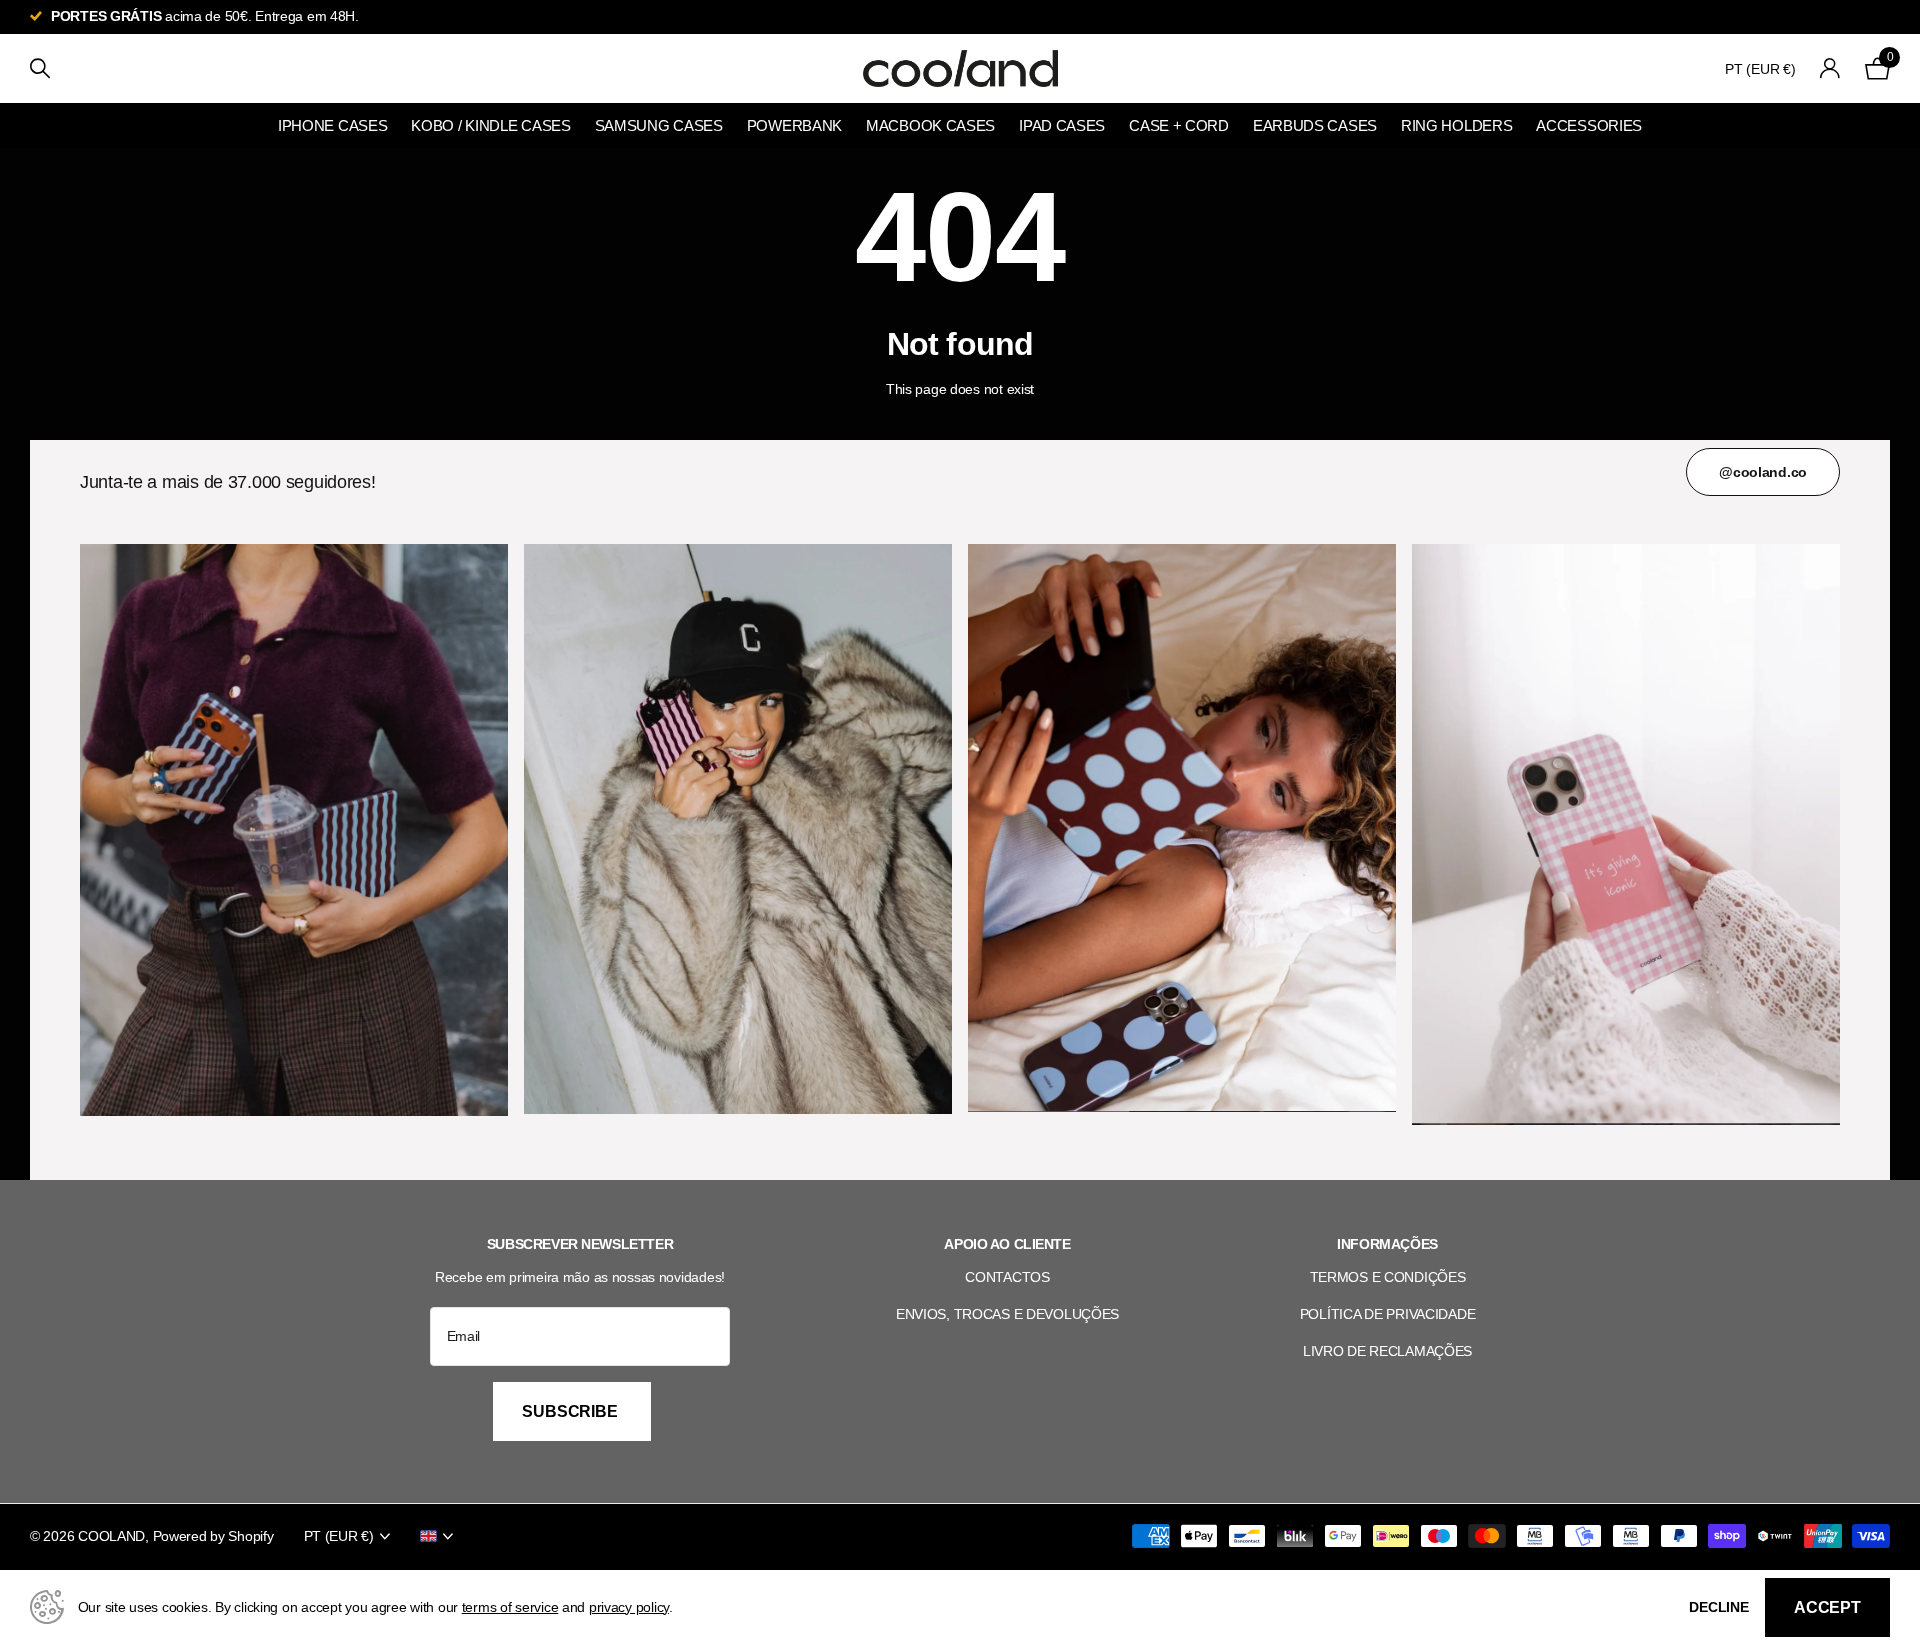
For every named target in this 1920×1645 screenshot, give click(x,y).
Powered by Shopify (213, 1536)
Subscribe (571, 1411)
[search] (40, 68)
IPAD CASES (1062, 125)
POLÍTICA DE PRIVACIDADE (1388, 1314)
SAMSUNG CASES (659, 125)
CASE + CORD (1179, 125)
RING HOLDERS (1456, 125)
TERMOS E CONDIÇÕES (1388, 1277)
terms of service (510, 1607)
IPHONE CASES (332, 125)
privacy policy (629, 1607)
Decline (1719, 1607)
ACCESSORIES (1589, 125)
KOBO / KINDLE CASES (490, 125)
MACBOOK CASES (930, 125)
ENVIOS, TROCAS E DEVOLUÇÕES (1007, 1314)
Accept (1827, 1607)
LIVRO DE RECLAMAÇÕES (1387, 1351)
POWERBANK (794, 125)
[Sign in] (1830, 68)
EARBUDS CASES (1315, 125)
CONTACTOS (1007, 1277)
